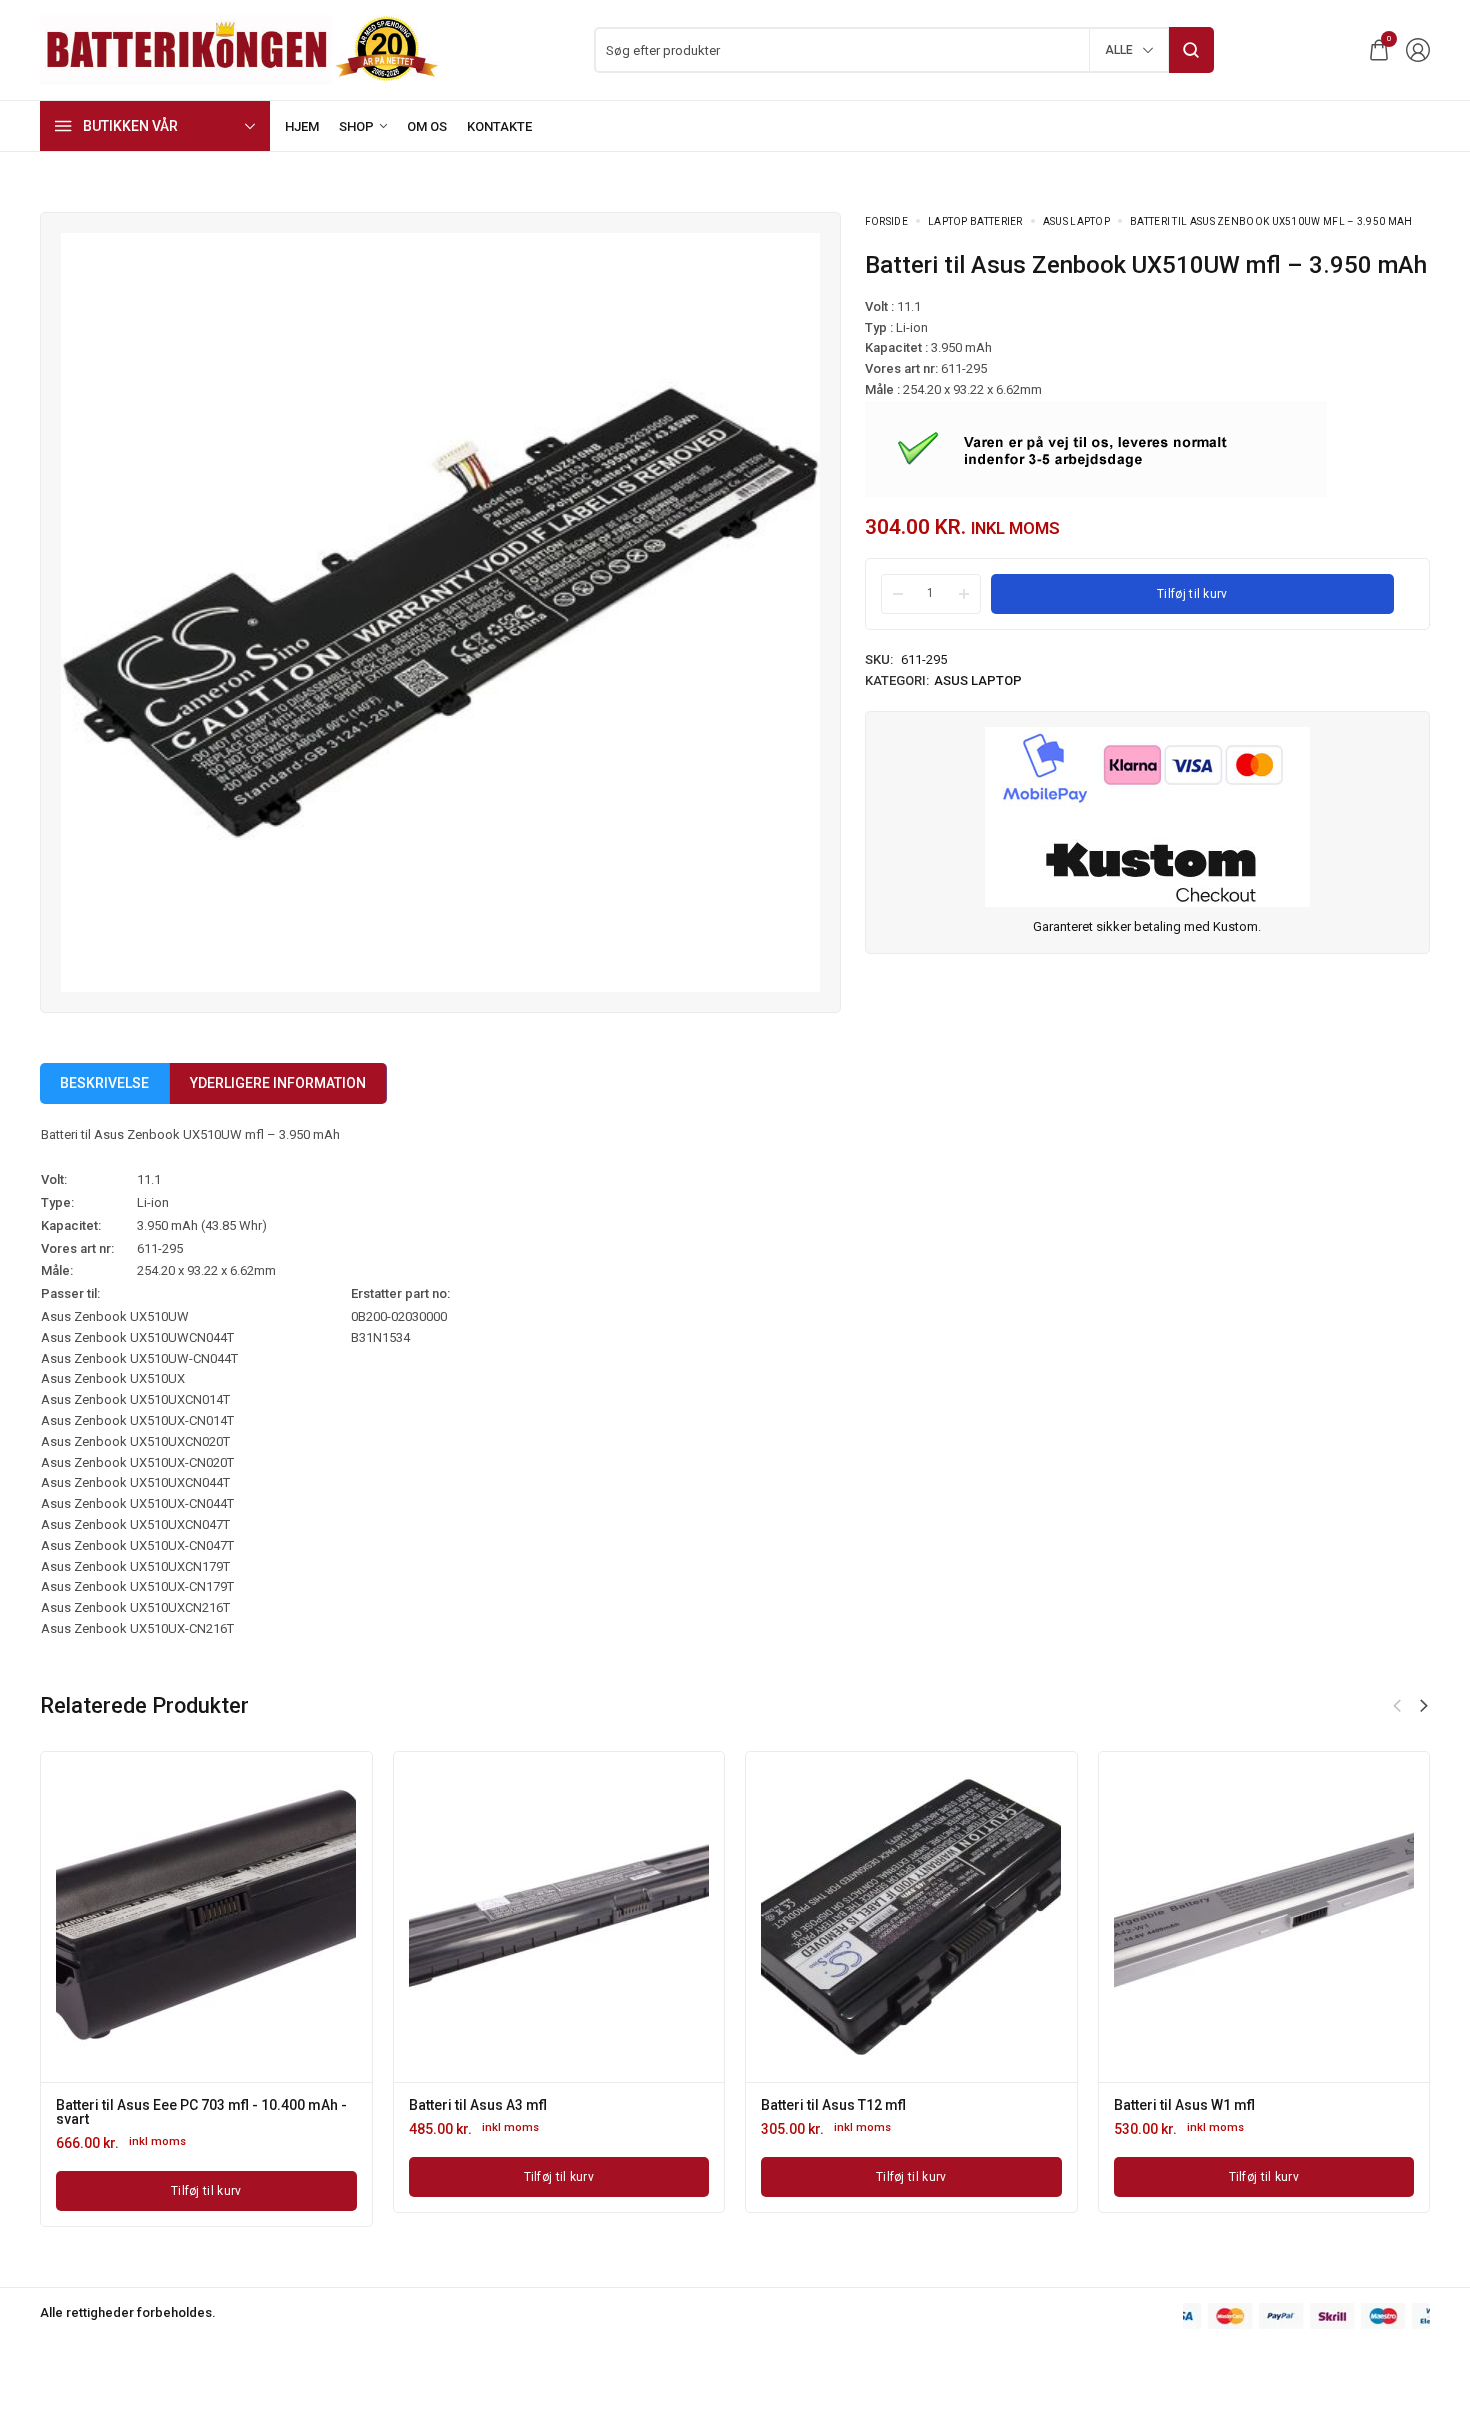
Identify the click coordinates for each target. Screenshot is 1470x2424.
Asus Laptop (1076, 221)
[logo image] (240, 48)
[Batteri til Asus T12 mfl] (911, 1917)
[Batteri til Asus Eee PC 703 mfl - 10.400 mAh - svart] (206, 1917)
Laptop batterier (975, 221)
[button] (1424, 1706)
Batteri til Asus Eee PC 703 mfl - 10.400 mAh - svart (201, 2112)
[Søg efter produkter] (1191, 50)
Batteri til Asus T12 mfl (833, 2105)
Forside (886, 221)
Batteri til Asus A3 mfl (478, 2105)
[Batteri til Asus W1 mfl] (1264, 1917)
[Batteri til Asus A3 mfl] (559, 1917)
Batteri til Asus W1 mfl (1184, 2105)
